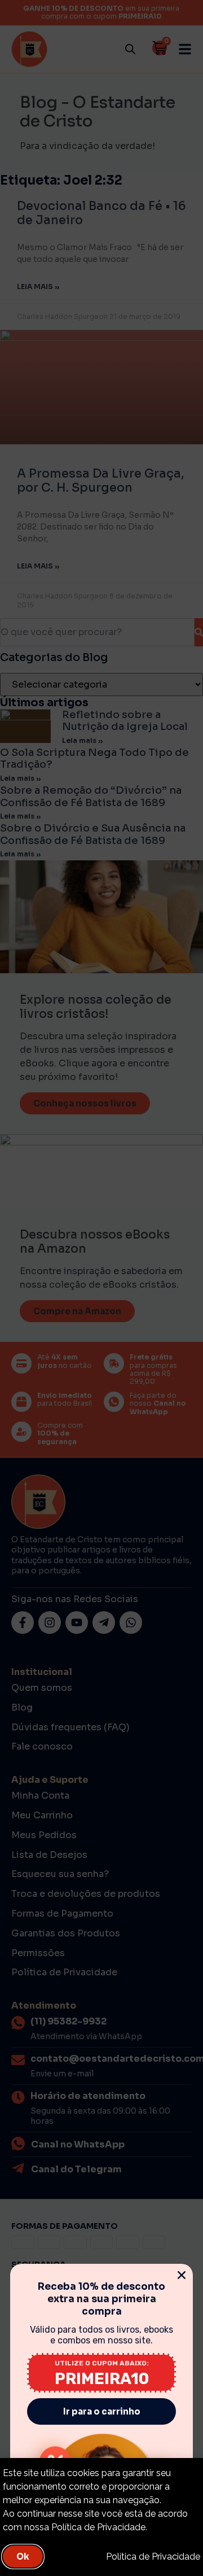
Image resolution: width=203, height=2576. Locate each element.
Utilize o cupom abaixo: (102, 2363)
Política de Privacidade (153, 2557)
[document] (101, 1288)
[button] (182, 2275)
